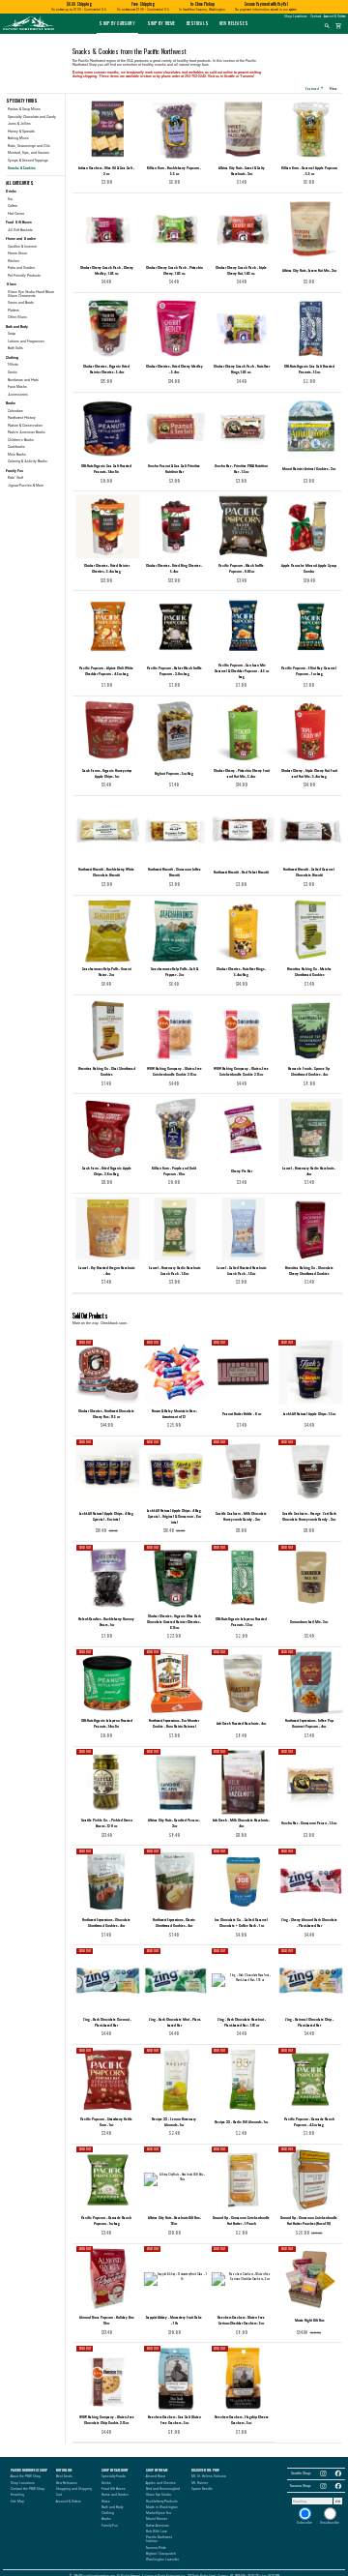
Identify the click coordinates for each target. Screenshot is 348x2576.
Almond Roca (156, 2476)
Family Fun (110, 2526)
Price (335, 88)
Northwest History (22, 418)
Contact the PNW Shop (28, 2489)
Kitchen (14, 261)
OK (338, 2502)
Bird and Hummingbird (163, 2489)
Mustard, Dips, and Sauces (29, 153)
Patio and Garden (21, 268)
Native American (158, 2526)
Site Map (17, 2502)
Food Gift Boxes (114, 2489)
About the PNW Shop (26, 2476)
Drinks (106, 2483)
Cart (59, 2495)
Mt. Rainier (200, 2483)
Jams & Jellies (19, 124)
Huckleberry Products (162, 2502)
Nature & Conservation (25, 426)
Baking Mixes (18, 138)
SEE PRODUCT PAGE (107, 1427)
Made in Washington (162, 2507)
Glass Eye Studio (159, 2495)
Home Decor (17, 253)
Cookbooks (16, 447)
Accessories (18, 395)
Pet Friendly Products (24, 276)
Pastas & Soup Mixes (24, 109)
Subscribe (304, 2523)
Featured (314, 88)
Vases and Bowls (21, 303)
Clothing (108, 2513)
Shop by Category (117, 23)
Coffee (13, 206)
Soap (12, 334)
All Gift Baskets (20, 230)
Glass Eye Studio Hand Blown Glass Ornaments (31, 294)
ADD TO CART (114, 183)
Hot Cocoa (16, 214)
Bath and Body (112, 2507)
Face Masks (17, 387)
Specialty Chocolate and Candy (32, 117)
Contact (316, 16)
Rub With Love (157, 2532)
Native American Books (27, 432)
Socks (13, 372)
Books (106, 2519)
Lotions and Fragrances (26, 341)
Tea (10, 199)
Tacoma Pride (156, 2548)
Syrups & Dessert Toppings (28, 161)
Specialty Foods (114, 2476)
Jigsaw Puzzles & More (26, 486)
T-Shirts (13, 365)
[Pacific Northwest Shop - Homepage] (29, 30)
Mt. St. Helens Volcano (209, 2476)
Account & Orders (334, 16)
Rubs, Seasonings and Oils (29, 146)
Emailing (17, 2495)
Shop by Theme (161, 23)
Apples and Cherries (161, 2483)
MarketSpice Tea (159, 2513)
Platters (14, 311)
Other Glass (17, 317)
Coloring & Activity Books (28, 461)
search (327, 26)
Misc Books (17, 455)
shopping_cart (339, 26)
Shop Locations (295, 16)
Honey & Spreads (21, 132)
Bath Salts (15, 348)
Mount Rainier (157, 2519)
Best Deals (198, 23)
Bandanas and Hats (23, 380)
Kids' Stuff (15, 478)
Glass (106, 2502)
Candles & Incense (22, 247)
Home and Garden (115, 2495)
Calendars (15, 411)
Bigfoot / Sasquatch (161, 2554)
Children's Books (21, 440)
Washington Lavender (162, 2560)
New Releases (234, 23)
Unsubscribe (330, 2523)
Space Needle (202, 2489)
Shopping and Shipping (74, 2489)
